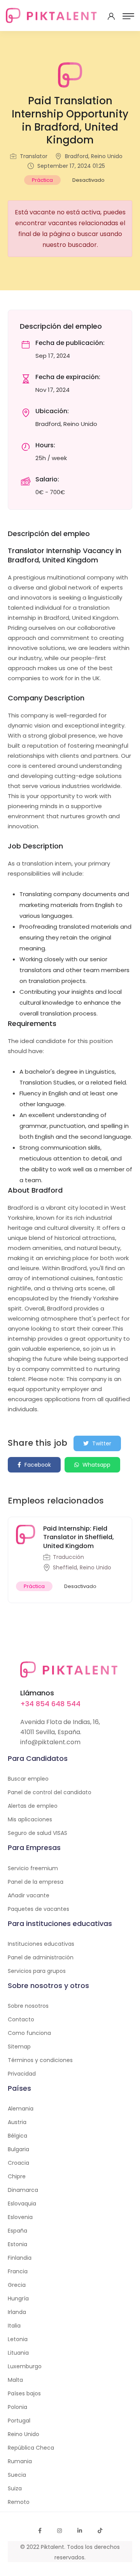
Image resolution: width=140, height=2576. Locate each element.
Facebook (37, 1465)
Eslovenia (20, 2217)
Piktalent (52, 2547)
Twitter (101, 1443)
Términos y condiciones (40, 2060)
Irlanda (17, 2312)
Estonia (17, 2244)
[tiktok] (100, 2531)
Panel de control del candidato (50, 1792)
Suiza (15, 2488)
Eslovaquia (22, 2204)
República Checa (31, 2448)
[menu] (128, 16)
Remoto (19, 2502)
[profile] (111, 16)
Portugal (19, 2421)
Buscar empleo (28, 1779)
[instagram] (59, 2531)
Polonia (17, 2407)
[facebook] (40, 2531)
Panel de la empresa (36, 1882)
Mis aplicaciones (30, 1819)
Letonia (18, 2339)
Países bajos (24, 2393)
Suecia (17, 2475)
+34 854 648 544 (50, 1704)
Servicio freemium (33, 1868)
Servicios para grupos (37, 1971)
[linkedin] (80, 2531)
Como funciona (29, 2033)
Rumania (20, 2461)
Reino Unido (24, 2434)
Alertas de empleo (33, 1806)
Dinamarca (23, 2190)
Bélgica (17, 2136)
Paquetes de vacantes (38, 1909)
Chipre (17, 2176)
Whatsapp (96, 1465)
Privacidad (22, 2074)
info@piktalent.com (50, 1742)
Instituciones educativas (41, 1944)
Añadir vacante (29, 1895)
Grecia (17, 2285)
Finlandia (20, 2258)
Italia (14, 2326)
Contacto (21, 2019)
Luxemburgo (25, 2366)
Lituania (18, 2353)
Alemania (21, 2109)
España (17, 2231)
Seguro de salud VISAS (38, 1833)
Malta (15, 2380)
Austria (17, 2122)
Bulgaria (18, 2149)
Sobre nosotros (28, 2006)
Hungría (18, 2298)
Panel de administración (41, 1957)
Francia (18, 2271)
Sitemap (19, 2047)
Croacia (18, 2163)
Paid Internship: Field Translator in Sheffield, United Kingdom (79, 1537)
